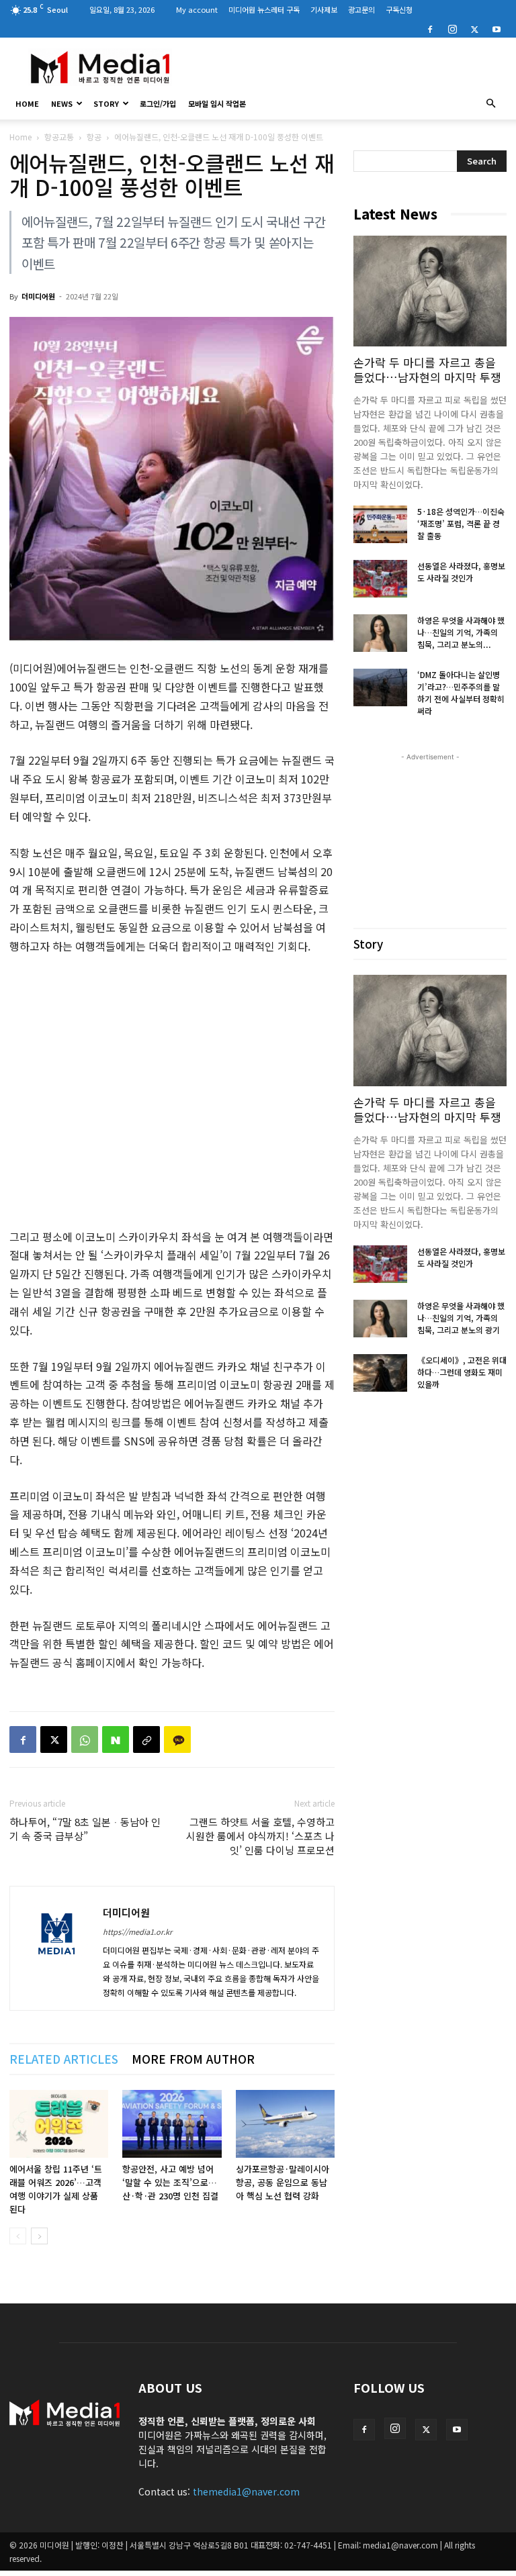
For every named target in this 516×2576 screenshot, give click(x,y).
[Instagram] (452, 28)
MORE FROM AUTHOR (193, 2059)
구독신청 (399, 9)
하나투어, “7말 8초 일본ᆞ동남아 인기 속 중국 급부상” (85, 1829)
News (62, 103)
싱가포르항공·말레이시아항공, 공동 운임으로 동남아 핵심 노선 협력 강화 (283, 2182)
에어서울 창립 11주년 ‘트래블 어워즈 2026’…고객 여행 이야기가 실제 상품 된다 (56, 2189)
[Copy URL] (146, 1739)
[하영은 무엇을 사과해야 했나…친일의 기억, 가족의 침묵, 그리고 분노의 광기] (380, 633)
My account (197, 9)
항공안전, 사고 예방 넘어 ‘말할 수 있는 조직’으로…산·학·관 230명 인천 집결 (170, 2182)
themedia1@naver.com (246, 2491)
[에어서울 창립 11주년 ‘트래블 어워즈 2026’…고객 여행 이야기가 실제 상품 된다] (59, 2124)
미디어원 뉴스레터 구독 (264, 9)
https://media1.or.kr (137, 1931)
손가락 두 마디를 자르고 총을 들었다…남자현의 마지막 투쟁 (427, 370)
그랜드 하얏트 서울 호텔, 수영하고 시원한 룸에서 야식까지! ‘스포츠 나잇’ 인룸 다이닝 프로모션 (260, 1836)
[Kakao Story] (177, 1739)
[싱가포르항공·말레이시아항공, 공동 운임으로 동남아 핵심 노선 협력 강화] (285, 2124)
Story (106, 103)
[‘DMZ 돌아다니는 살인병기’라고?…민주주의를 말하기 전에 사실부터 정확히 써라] (380, 687)
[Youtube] (497, 28)
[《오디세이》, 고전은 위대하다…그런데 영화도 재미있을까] (380, 1373)
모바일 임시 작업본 (217, 103)
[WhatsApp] (85, 1739)
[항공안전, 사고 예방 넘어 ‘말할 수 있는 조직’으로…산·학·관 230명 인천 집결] (172, 2124)
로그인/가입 (158, 103)
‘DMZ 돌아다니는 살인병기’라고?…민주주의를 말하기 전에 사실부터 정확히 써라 (461, 693)
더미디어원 (38, 296)
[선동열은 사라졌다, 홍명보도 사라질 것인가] (380, 579)
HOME (27, 103)
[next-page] (39, 2236)
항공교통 (59, 137)
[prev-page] (18, 2236)
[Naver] (116, 1739)
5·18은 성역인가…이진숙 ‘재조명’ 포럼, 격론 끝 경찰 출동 (461, 523)
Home (20, 137)
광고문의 (361, 9)
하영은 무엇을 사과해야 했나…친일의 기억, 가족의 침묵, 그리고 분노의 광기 (461, 1318)
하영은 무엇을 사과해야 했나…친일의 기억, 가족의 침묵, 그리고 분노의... (461, 632)
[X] (474, 28)
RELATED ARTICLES (64, 2059)
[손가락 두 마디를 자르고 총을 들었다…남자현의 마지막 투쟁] (430, 291)
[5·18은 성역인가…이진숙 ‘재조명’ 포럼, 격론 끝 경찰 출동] (380, 524)
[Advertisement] (349, 67)
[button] (490, 103)
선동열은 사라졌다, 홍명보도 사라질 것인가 (461, 572)
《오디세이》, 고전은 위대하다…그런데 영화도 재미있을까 (462, 1372)
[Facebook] (430, 28)
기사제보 (324, 9)
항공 (94, 137)
